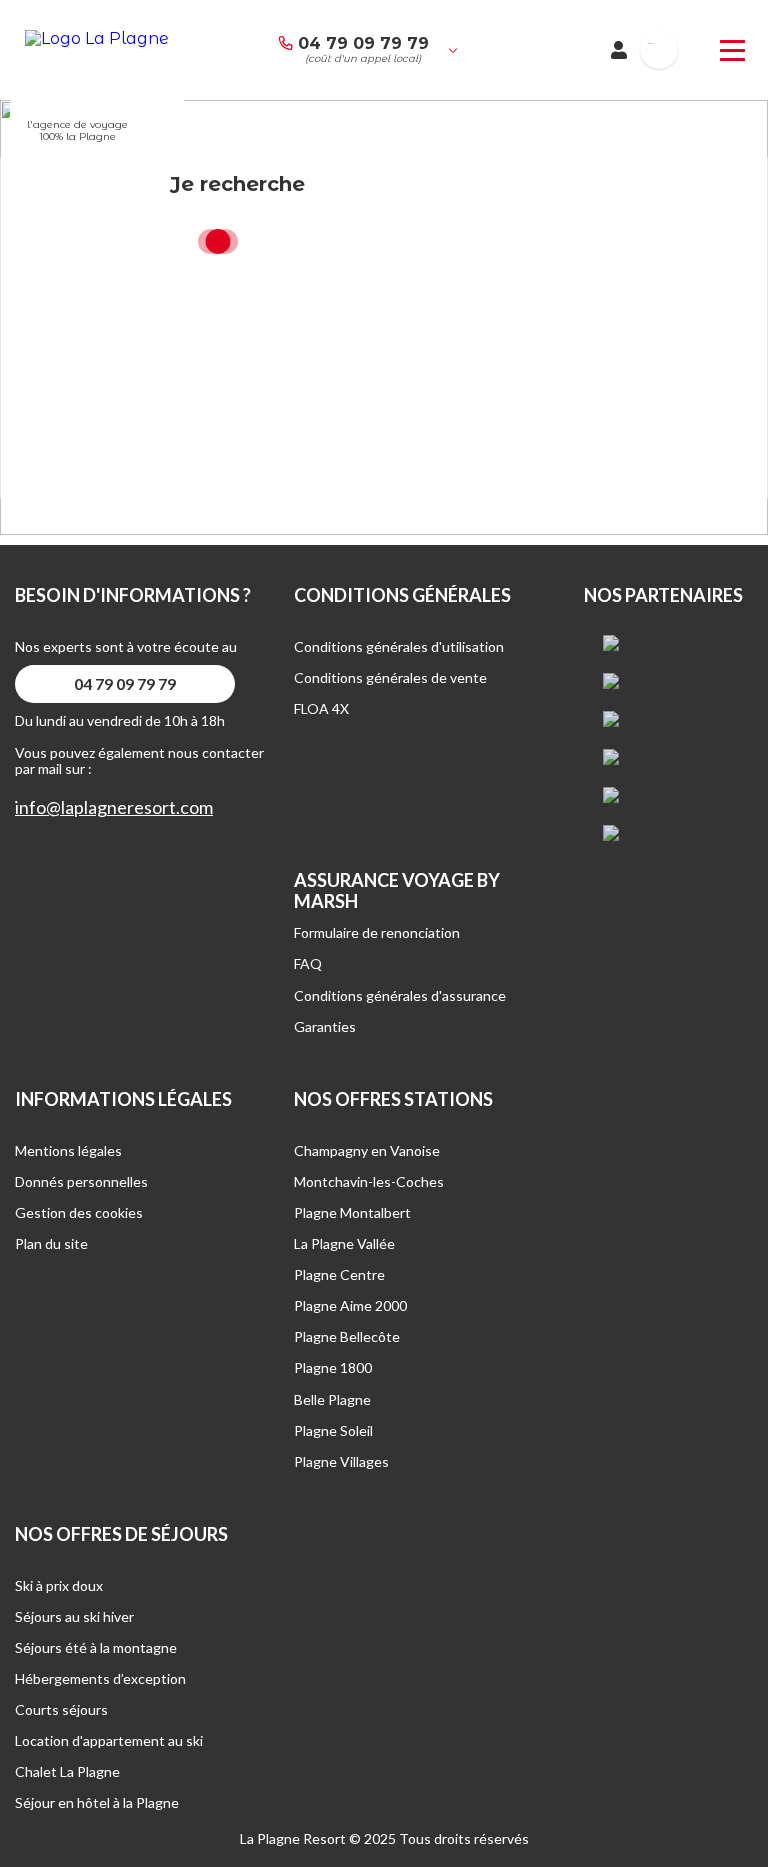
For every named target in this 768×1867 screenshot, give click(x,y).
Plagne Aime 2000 (350, 1305)
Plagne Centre (339, 1274)
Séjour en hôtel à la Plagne (97, 1802)
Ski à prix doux (59, 1585)
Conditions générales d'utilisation (399, 646)
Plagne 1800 (333, 1367)
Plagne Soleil (333, 1430)
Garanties (325, 1026)
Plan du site (51, 1243)
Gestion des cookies (79, 1212)
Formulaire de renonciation (377, 932)
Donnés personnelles (81, 1181)
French (650, 43)
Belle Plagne (332, 1399)
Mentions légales (68, 1150)
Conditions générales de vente (390, 677)
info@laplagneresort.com (114, 807)
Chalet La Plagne (67, 1771)
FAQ (308, 963)
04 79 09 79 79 (363, 43)
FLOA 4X (321, 708)
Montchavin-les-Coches (369, 1181)
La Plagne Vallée (344, 1243)
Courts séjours (61, 1709)
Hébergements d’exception (100, 1678)
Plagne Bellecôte (347, 1336)
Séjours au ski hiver (74, 1616)
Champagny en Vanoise (367, 1150)
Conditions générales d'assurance (400, 995)
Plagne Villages (341, 1461)
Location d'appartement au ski (109, 1740)
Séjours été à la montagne (96, 1647)
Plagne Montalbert (352, 1212)
